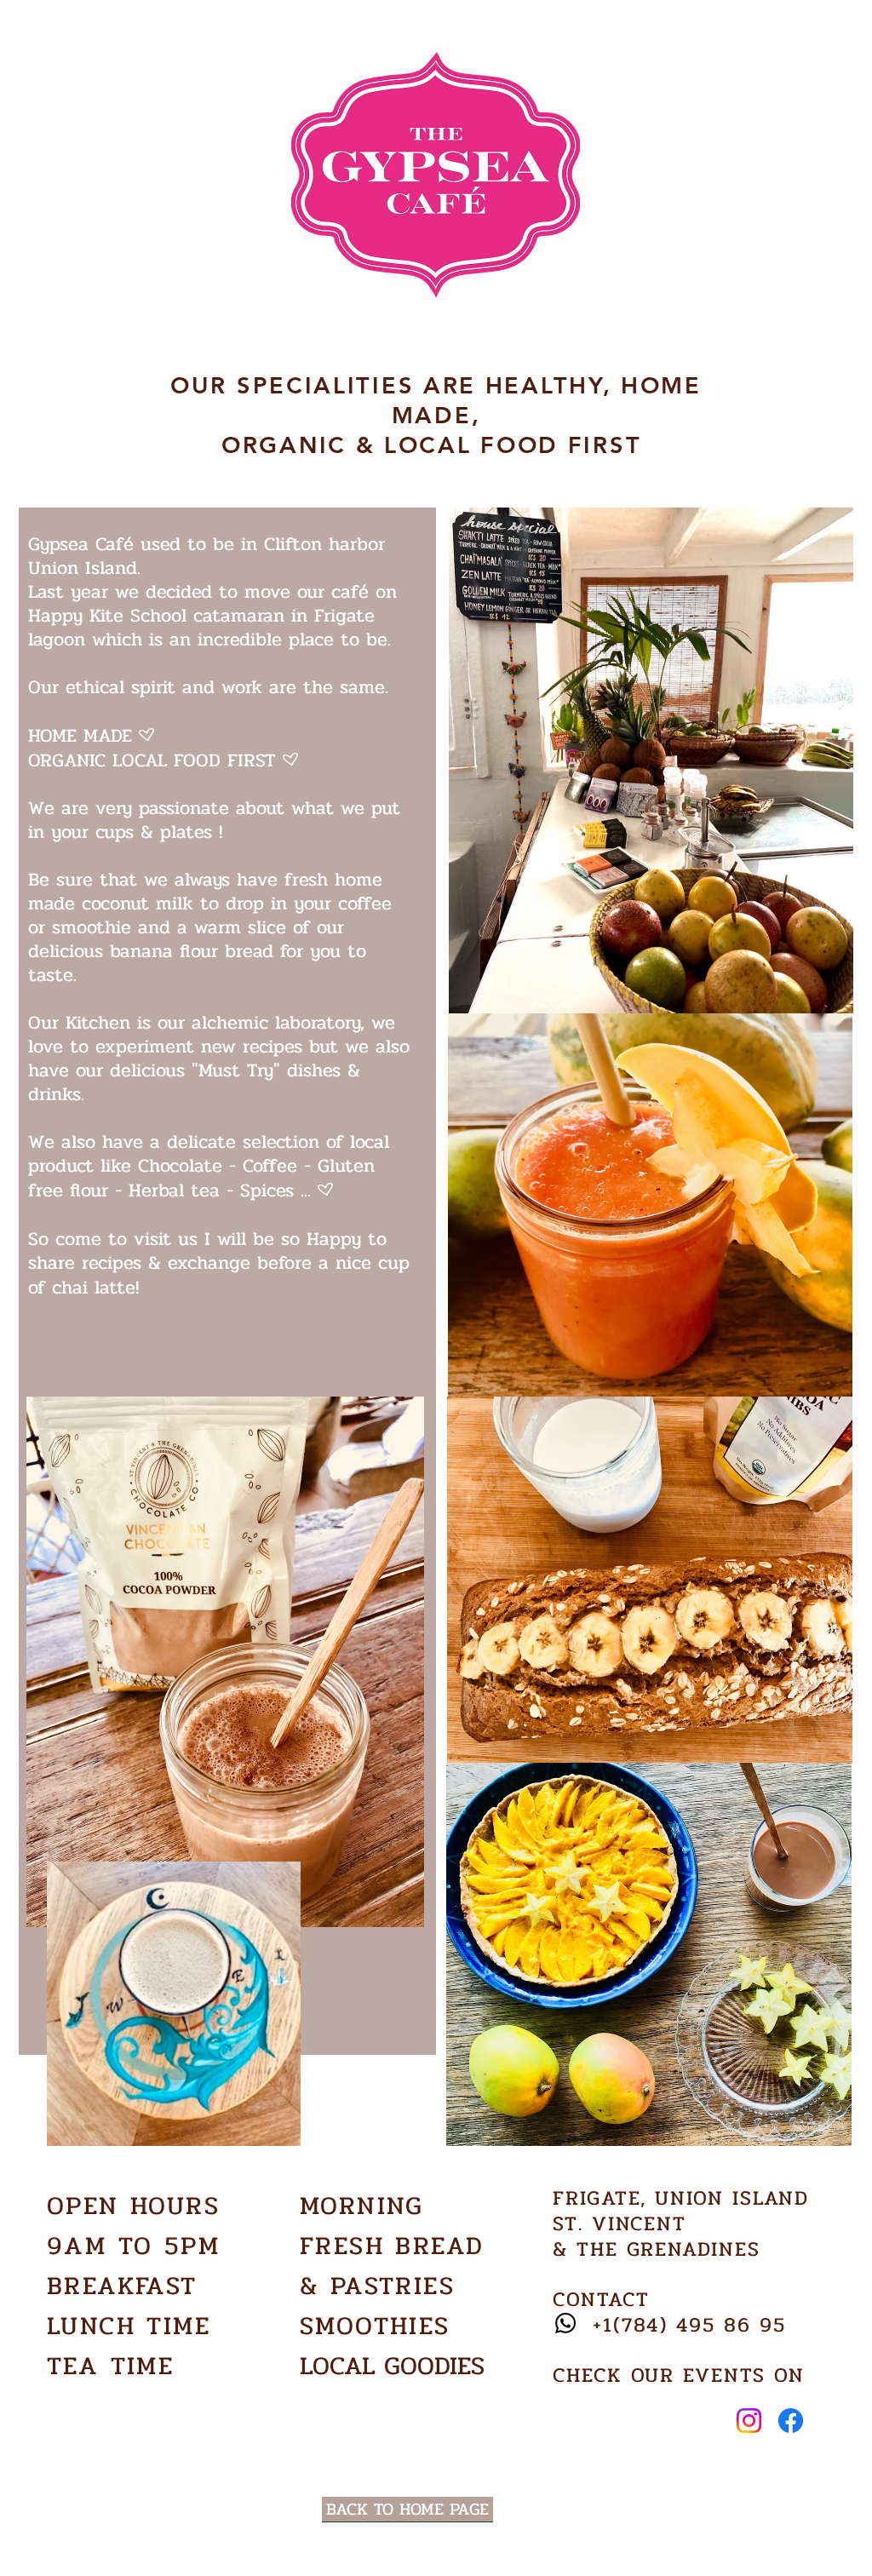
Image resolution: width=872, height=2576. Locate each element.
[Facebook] (791, 2421)
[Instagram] (749, 2421)
